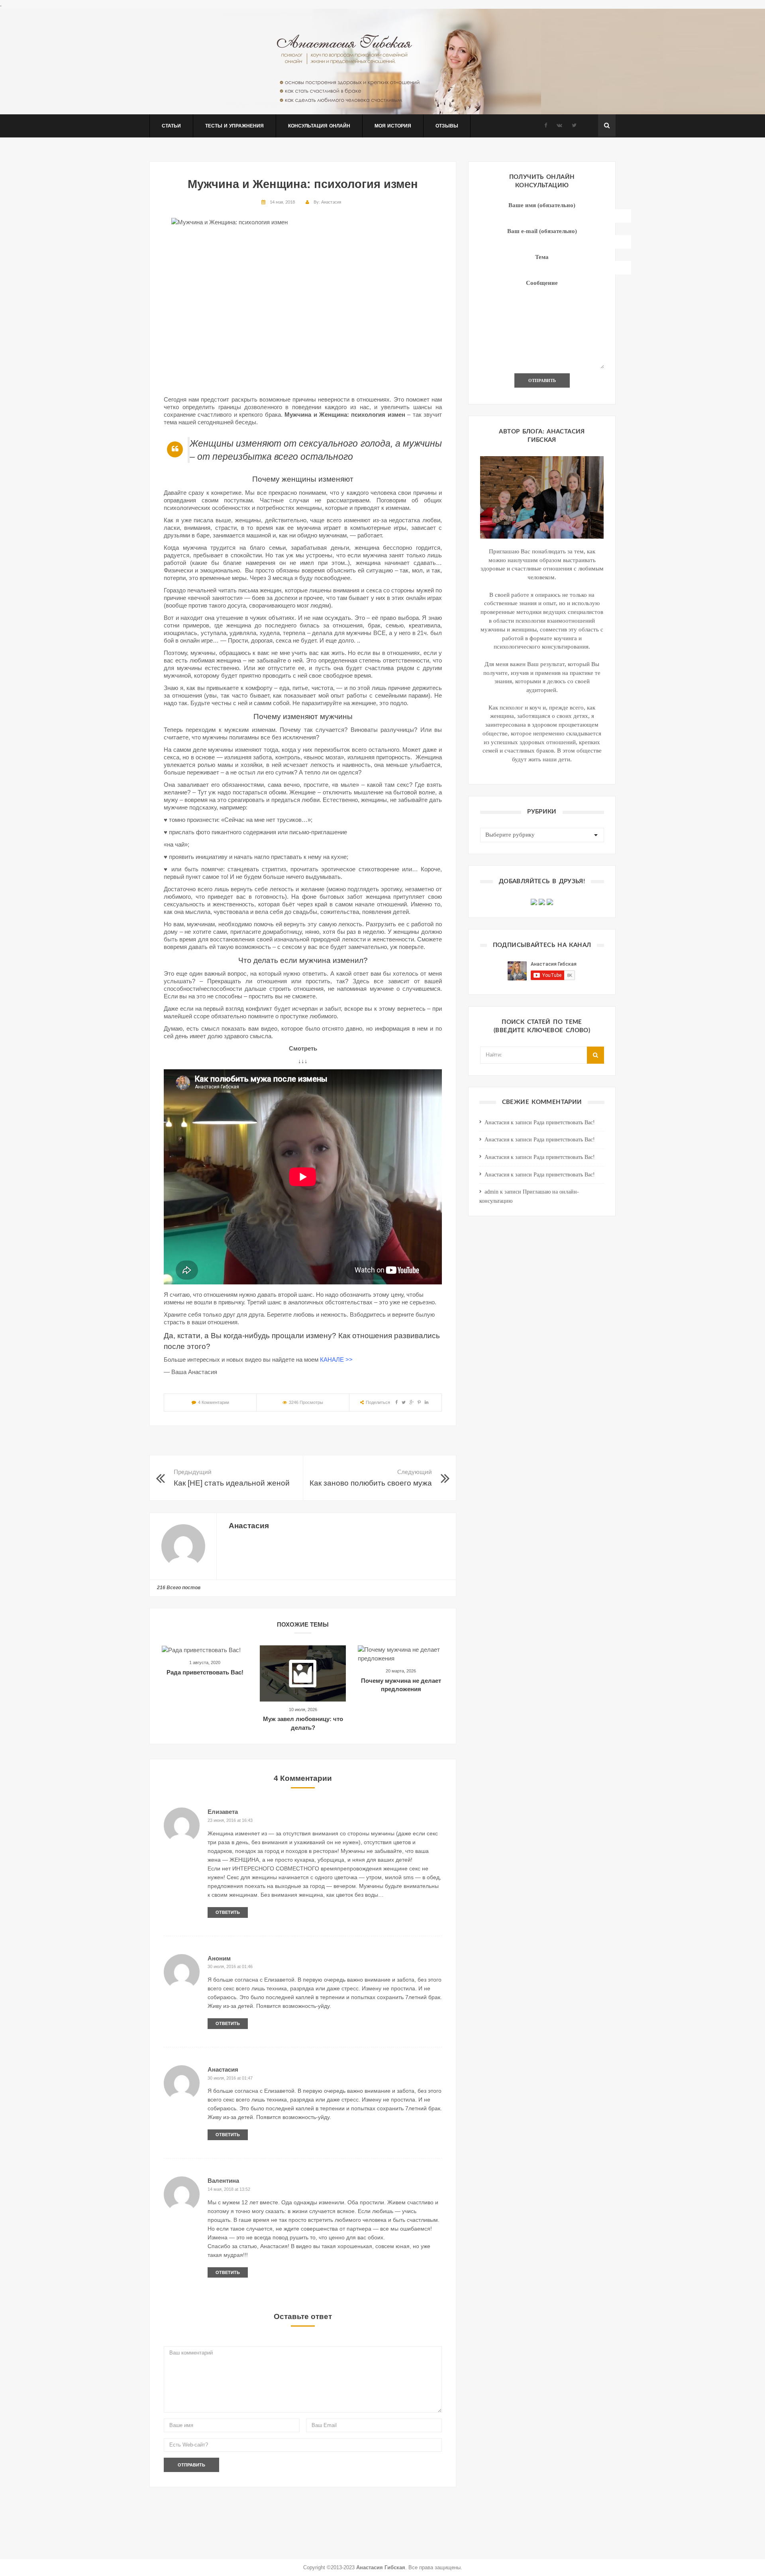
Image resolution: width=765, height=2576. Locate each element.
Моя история (393, 126)
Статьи (171, 126)
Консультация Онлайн (319, 126)
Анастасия (331, 202)
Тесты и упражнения (234, 126)
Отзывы (447, 126)
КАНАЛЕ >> (335, 1360)
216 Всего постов (179, 1588)
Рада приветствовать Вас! (205, 1672)
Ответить (228, 1912)
